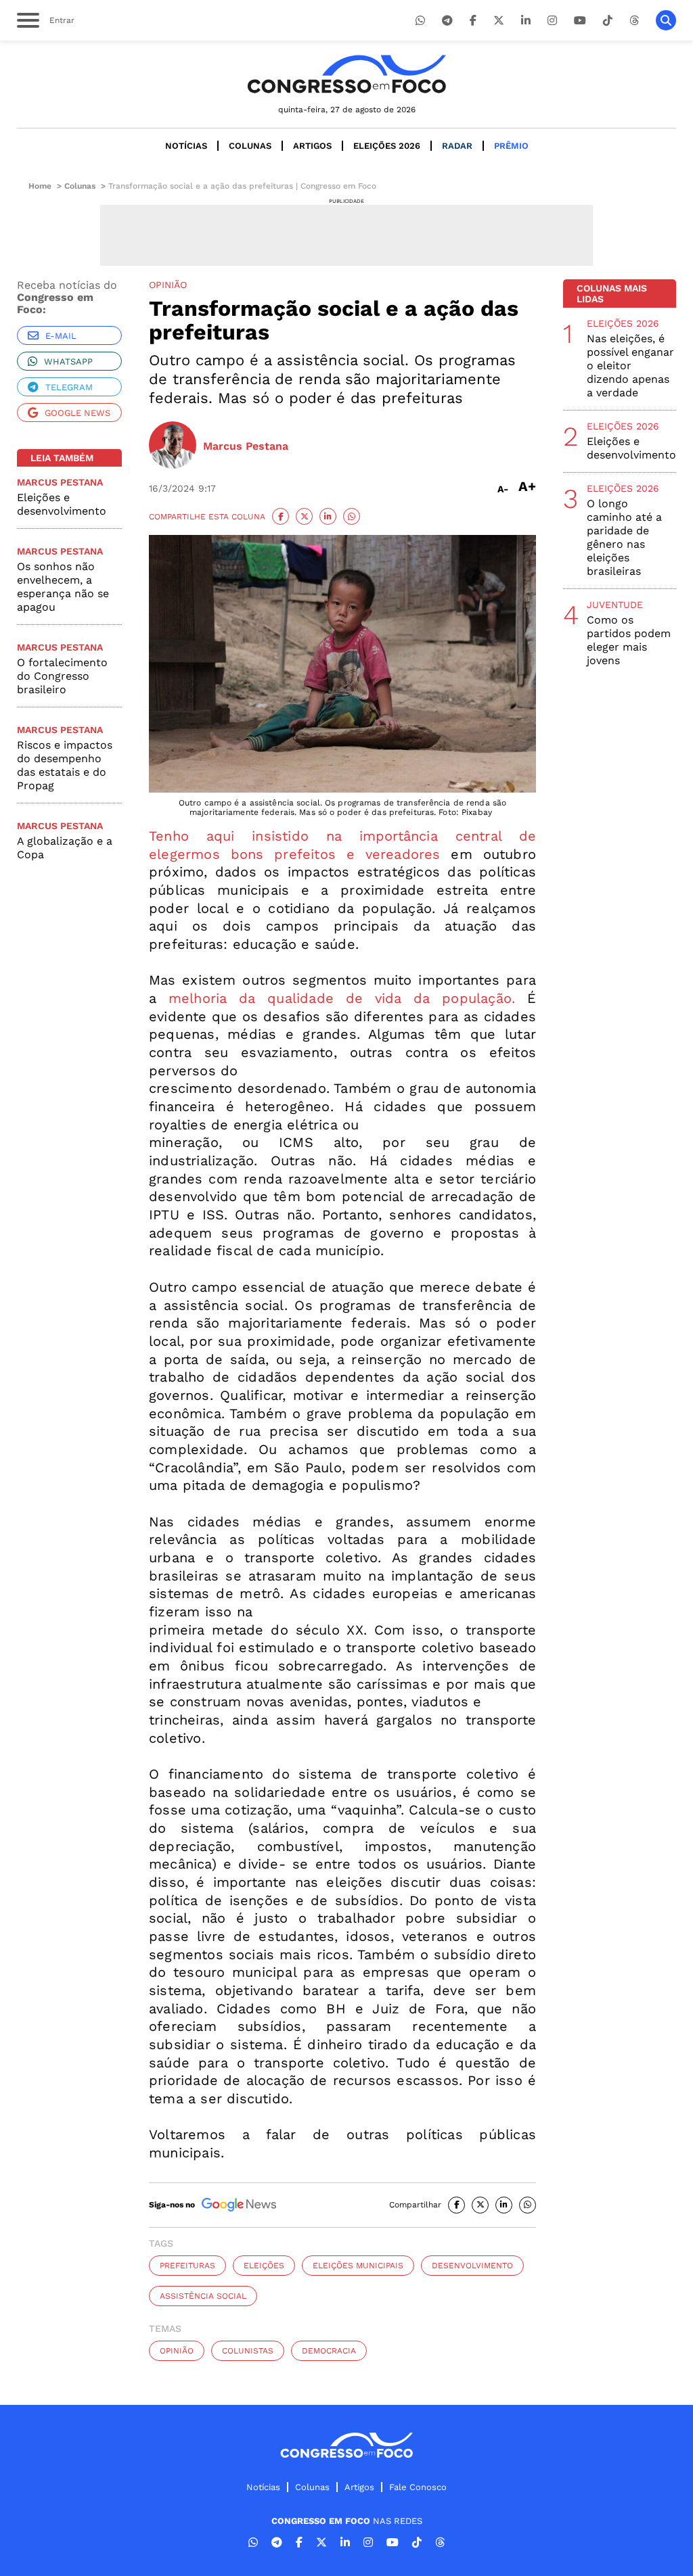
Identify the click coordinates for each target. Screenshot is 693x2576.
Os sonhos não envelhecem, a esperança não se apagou (63, 587)
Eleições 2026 (387, 146)
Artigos (312, 146)
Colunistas (248, 2351)
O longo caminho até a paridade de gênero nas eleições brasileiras (624, 537)
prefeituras (187, 2266)
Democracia (329, 2351)
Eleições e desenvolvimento (62, 504)
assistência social (203, 2296)
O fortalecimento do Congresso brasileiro (62, 676)
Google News (77, 413)
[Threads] (634, 21)
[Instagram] (552, 21)
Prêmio (511, 146)
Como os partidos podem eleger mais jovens (629, 640)
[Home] (346, 74)
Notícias (186, 146)
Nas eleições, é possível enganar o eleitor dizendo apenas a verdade (630, 366)
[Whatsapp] (420, 21)
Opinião (177, 2351)
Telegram (69, 387)
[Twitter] (499, 21)
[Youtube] (580, 21)
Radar (457, 146)
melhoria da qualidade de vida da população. (342, 998)
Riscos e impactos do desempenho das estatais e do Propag (65, 765)
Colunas (250, 146)
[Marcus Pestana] (173, 446)
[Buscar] (666, 20)
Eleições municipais (358, 2266)
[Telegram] (447, 21)
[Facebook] (473, 21)
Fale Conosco (418, 2487)
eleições (264, 2266)
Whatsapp (68, 361)
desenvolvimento (472, 2266)
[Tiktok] (608, 21)
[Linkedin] (526, 21)
